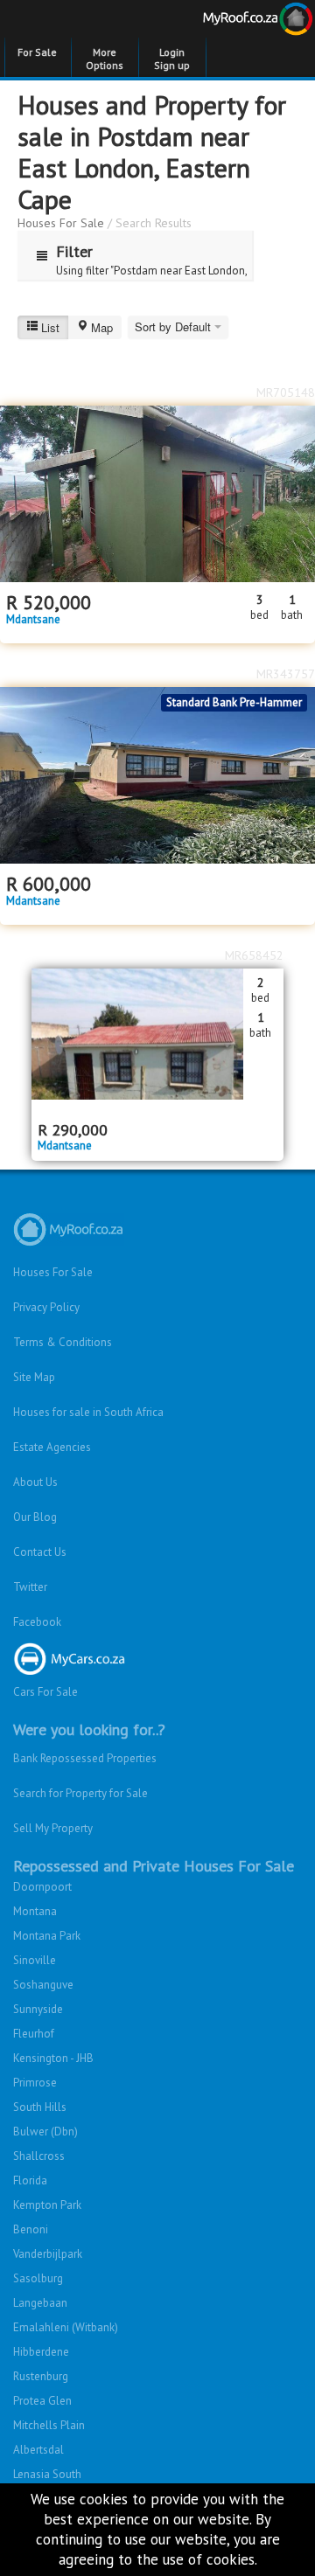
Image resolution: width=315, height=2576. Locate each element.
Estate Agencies (52, 1447)
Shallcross (39, 2156)
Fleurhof (34, 2034)
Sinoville (35, 1960)
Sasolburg (38, 2278)
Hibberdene (41, 2352)
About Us (35, 1482)
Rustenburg (41, 2376)
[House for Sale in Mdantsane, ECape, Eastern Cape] (157, 775)
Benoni (31, 2229)
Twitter (30, 1587)
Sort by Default (175, 326)
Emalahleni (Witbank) (66, 2327)
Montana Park (47, 1936)
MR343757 (286, 674)
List (50, 327)
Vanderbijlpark (48, 2254)
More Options (105, 59)
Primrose (35, 2083)
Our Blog (35, 1517)
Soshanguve (43, 1985)
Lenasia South (47, 2474)
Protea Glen (42, 2401)
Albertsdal (38, 2450)
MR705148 (286, 392)
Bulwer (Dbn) (45, 2132)
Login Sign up (172, 59)
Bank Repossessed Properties (85, 1758)
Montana (35, 1911)
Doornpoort (42, 1887)
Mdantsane (33, 620)
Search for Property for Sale (80, 1793)
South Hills (40, 2107)
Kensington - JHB (53, 2058)
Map (102, 327)
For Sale (37, 52)
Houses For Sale (61, 223)
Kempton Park (47, 2205)
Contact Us (40, 1552)
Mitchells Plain (49, 2425)
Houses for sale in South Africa (88, 1412)
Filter (74, 251)
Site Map (34, 1377)
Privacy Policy (46, 1307)
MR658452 (254, 955)
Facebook (37, 1622)
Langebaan (40, 2303)
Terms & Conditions (63, 1342)
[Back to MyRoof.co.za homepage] (236, 22)
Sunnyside (38, 2009)
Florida (30, 2180)
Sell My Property (53, 1828)
